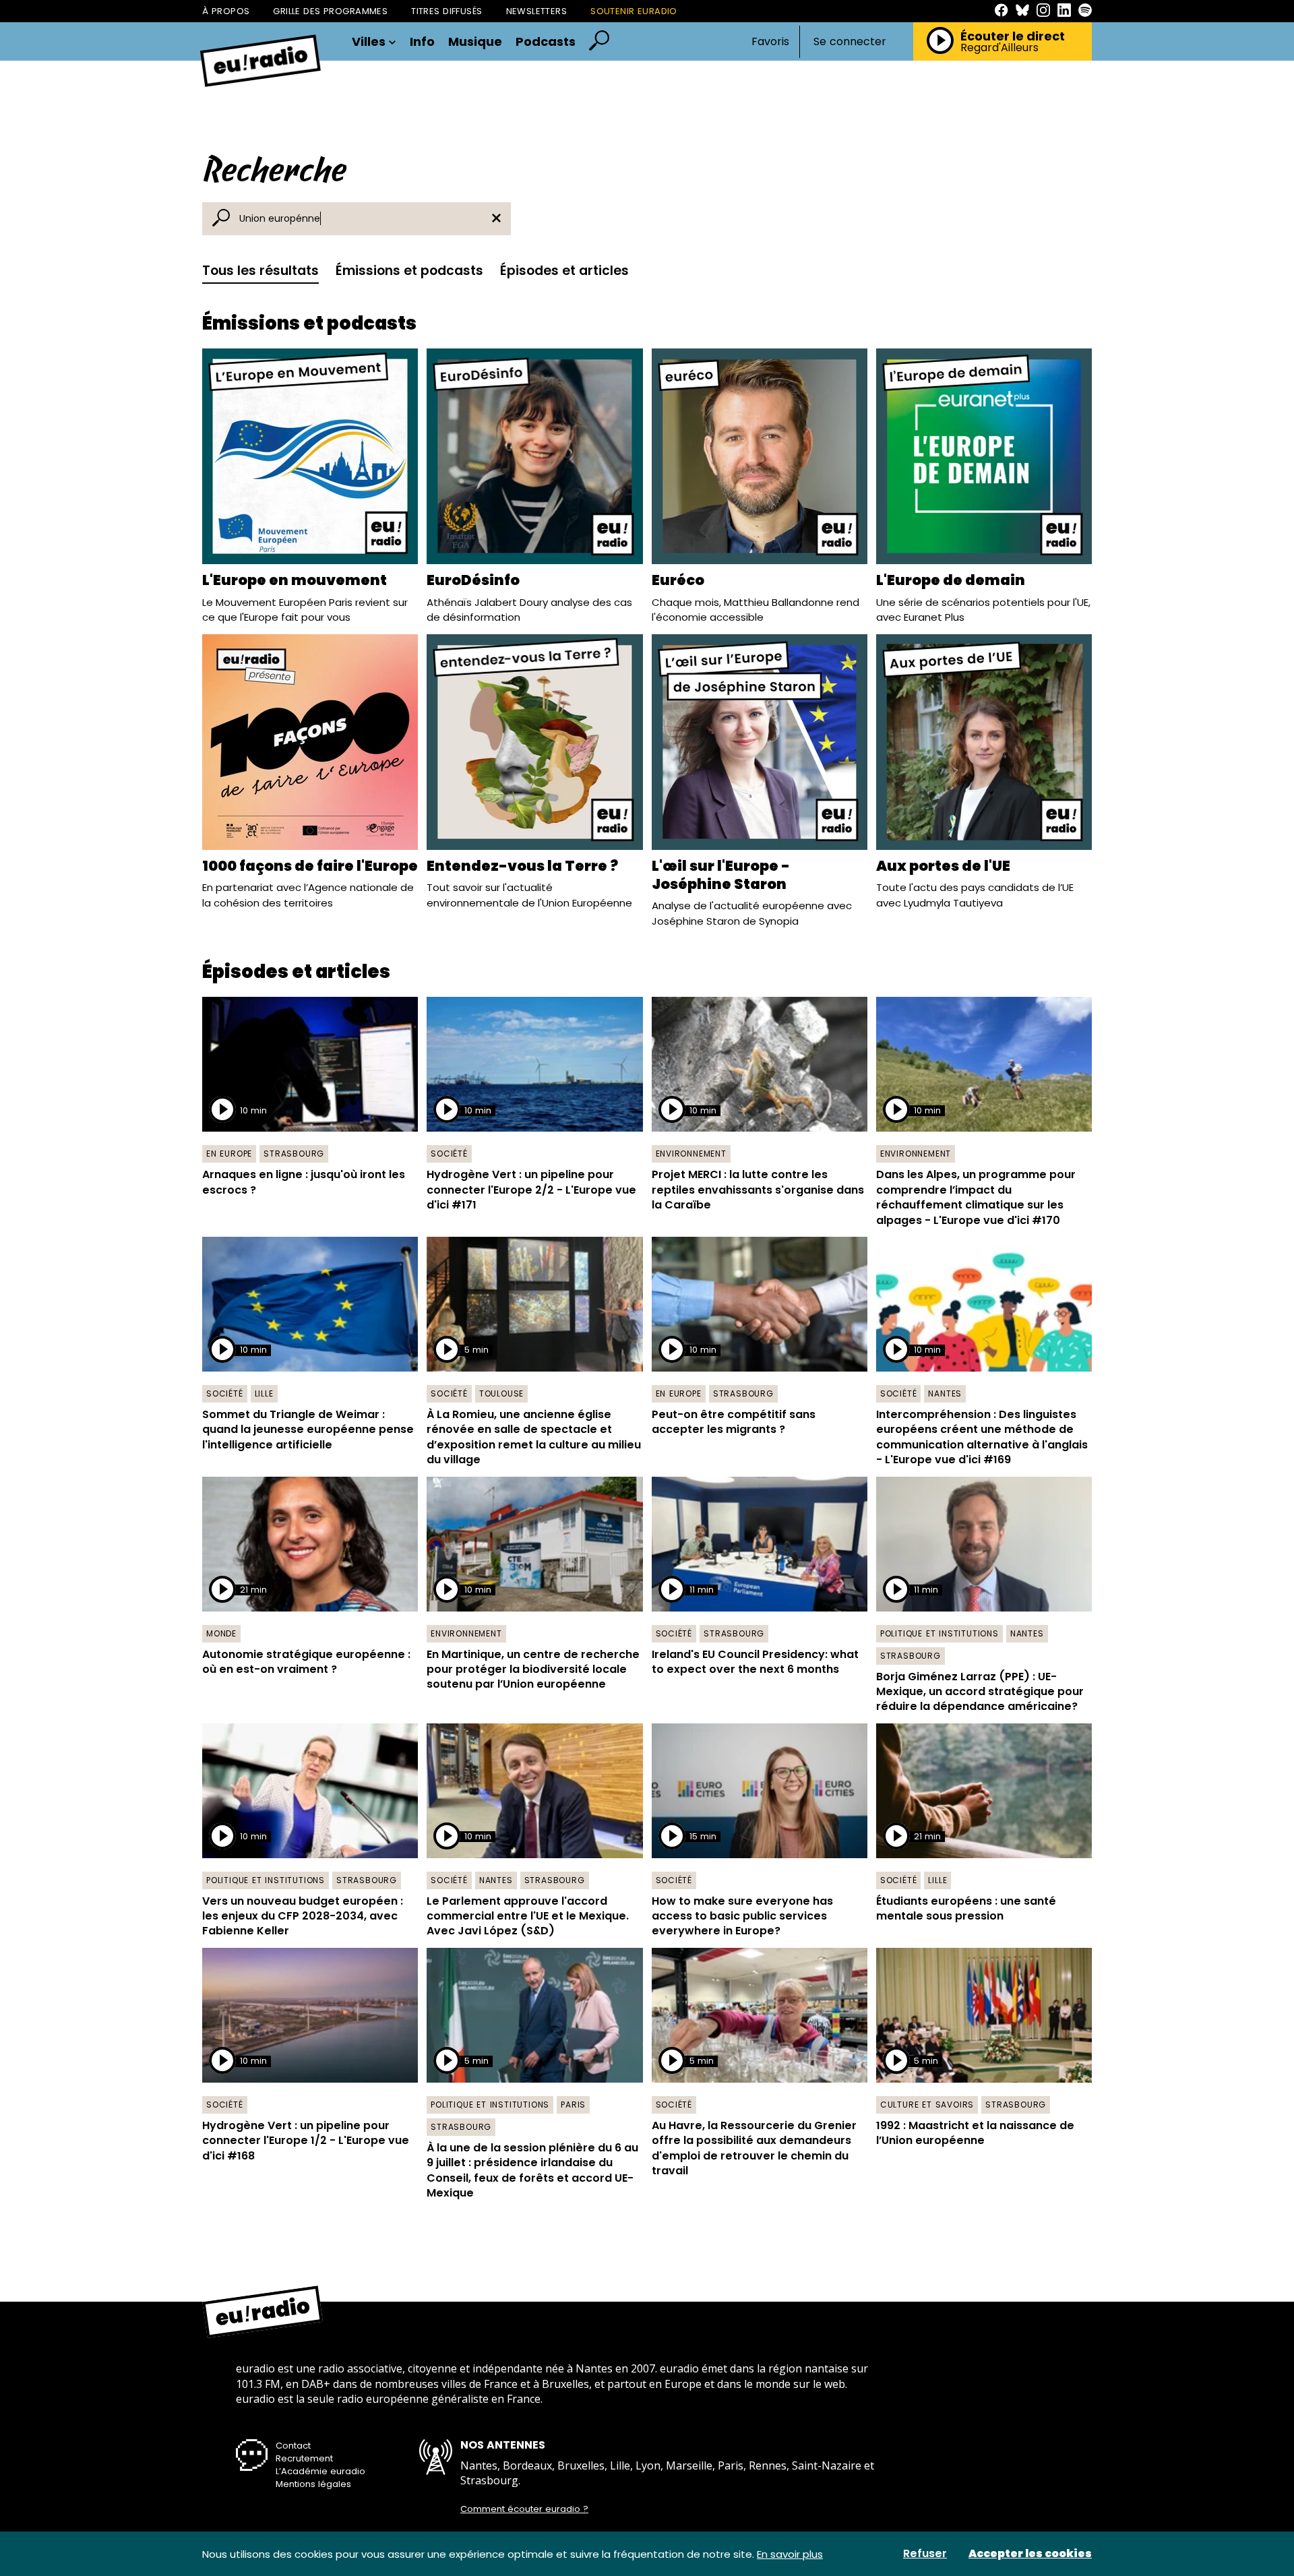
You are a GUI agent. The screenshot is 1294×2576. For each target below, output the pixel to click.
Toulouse (501, 1393)
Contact (293, 2446)
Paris (573, 2105)
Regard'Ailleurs (999, 48)
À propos (226, 11)
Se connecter (850, 42)
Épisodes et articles (564, 271)
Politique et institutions (939, 1633)
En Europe (229, 1154)
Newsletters (537, 11)
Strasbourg (294, 1154)
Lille (264, 1393)
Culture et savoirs (927, 2105)
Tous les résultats (260, 271)
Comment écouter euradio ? (524, 2509)
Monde (221, 1633)
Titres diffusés (446, 11)
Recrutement (304, 2458)
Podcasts (546, 42)
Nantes (945, 1393)
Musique (475, 42)
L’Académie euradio (320, 2471)
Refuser (925, 2554)
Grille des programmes (330, 11)
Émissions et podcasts (409, 271)
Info (422, 42)
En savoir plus (790, 2554)
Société (449, 1154)
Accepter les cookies (1030, 2554)
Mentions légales (313, 2484)
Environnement (691, 1154)
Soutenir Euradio (634, 11)
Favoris (770, 41)
